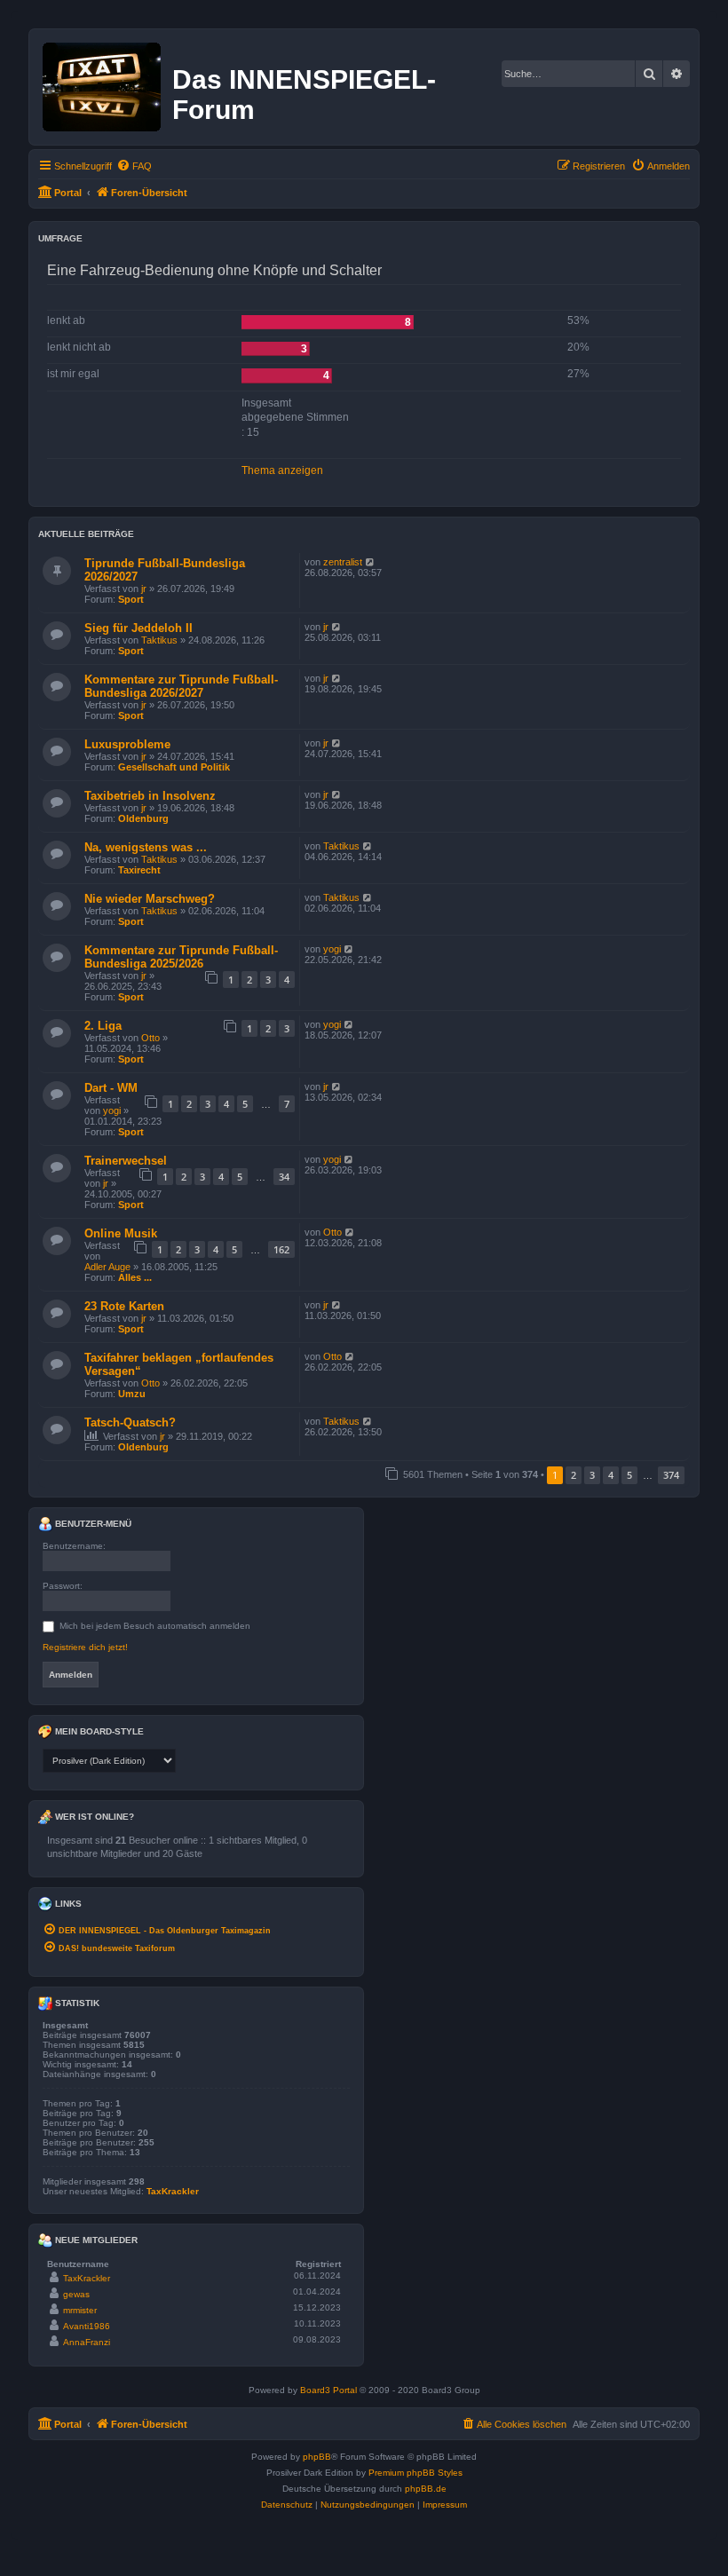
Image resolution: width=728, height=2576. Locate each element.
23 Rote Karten (124, 1306)
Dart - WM (111, 1088)
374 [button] (671, 1475)
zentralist (343, 562)
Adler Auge (107, 1267)
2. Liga (103, 1026)
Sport (131, 599)
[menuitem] (134, 166)
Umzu (132, 1394)
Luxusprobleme (127, 744)
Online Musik (121, 1233)
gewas (76, 2294)
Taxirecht (139, 870)
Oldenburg (143, 818)
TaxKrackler (173, 2191)
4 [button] (611, 1475)
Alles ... (135, 1277)
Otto (150, 1038)
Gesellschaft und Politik (174, 767)
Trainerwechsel (126, 1161)
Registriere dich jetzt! (85, 1647)
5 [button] (629, 1475)
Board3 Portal (328, 2390)
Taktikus (159, 640)
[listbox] (109, 1761)
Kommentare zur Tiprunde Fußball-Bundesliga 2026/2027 (181, 686)
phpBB (317, 2457)
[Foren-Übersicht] (103, 83)
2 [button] (574, 1475)
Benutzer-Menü (92, 1524)
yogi (332, 949)
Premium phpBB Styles (415, 2473)
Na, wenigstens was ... (146, 847)
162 (281, 1249)
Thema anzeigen (282, 470)
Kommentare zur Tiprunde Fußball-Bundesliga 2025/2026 (181, 957)
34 (284, 1177)
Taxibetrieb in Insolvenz (150, 796)
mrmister (80, 2310)
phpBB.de (426, 2489)
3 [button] (592, 1475)
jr (144, 589)
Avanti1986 (87, 2326)
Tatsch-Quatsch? (130, 1422)
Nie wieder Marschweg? (150, 899)
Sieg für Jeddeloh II (138, 628)
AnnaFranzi (87, 2342)
